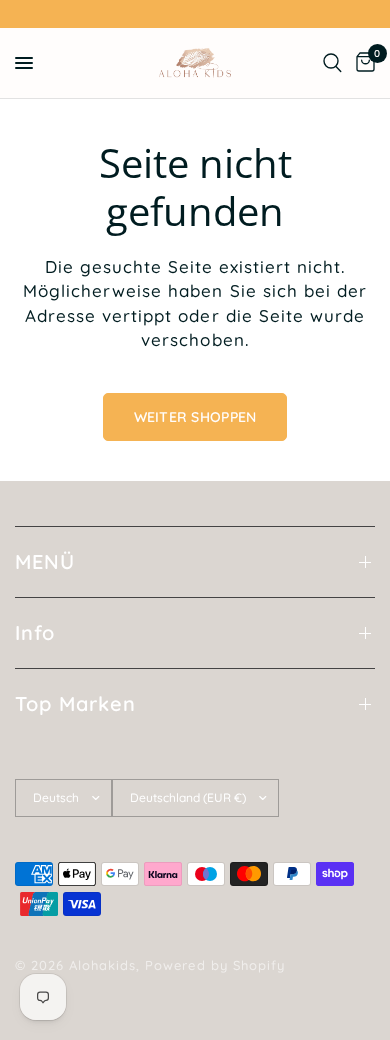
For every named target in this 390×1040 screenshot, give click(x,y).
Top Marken (75, 703)
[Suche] (332, 63)
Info (35, 632)
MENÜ (45, 561)
